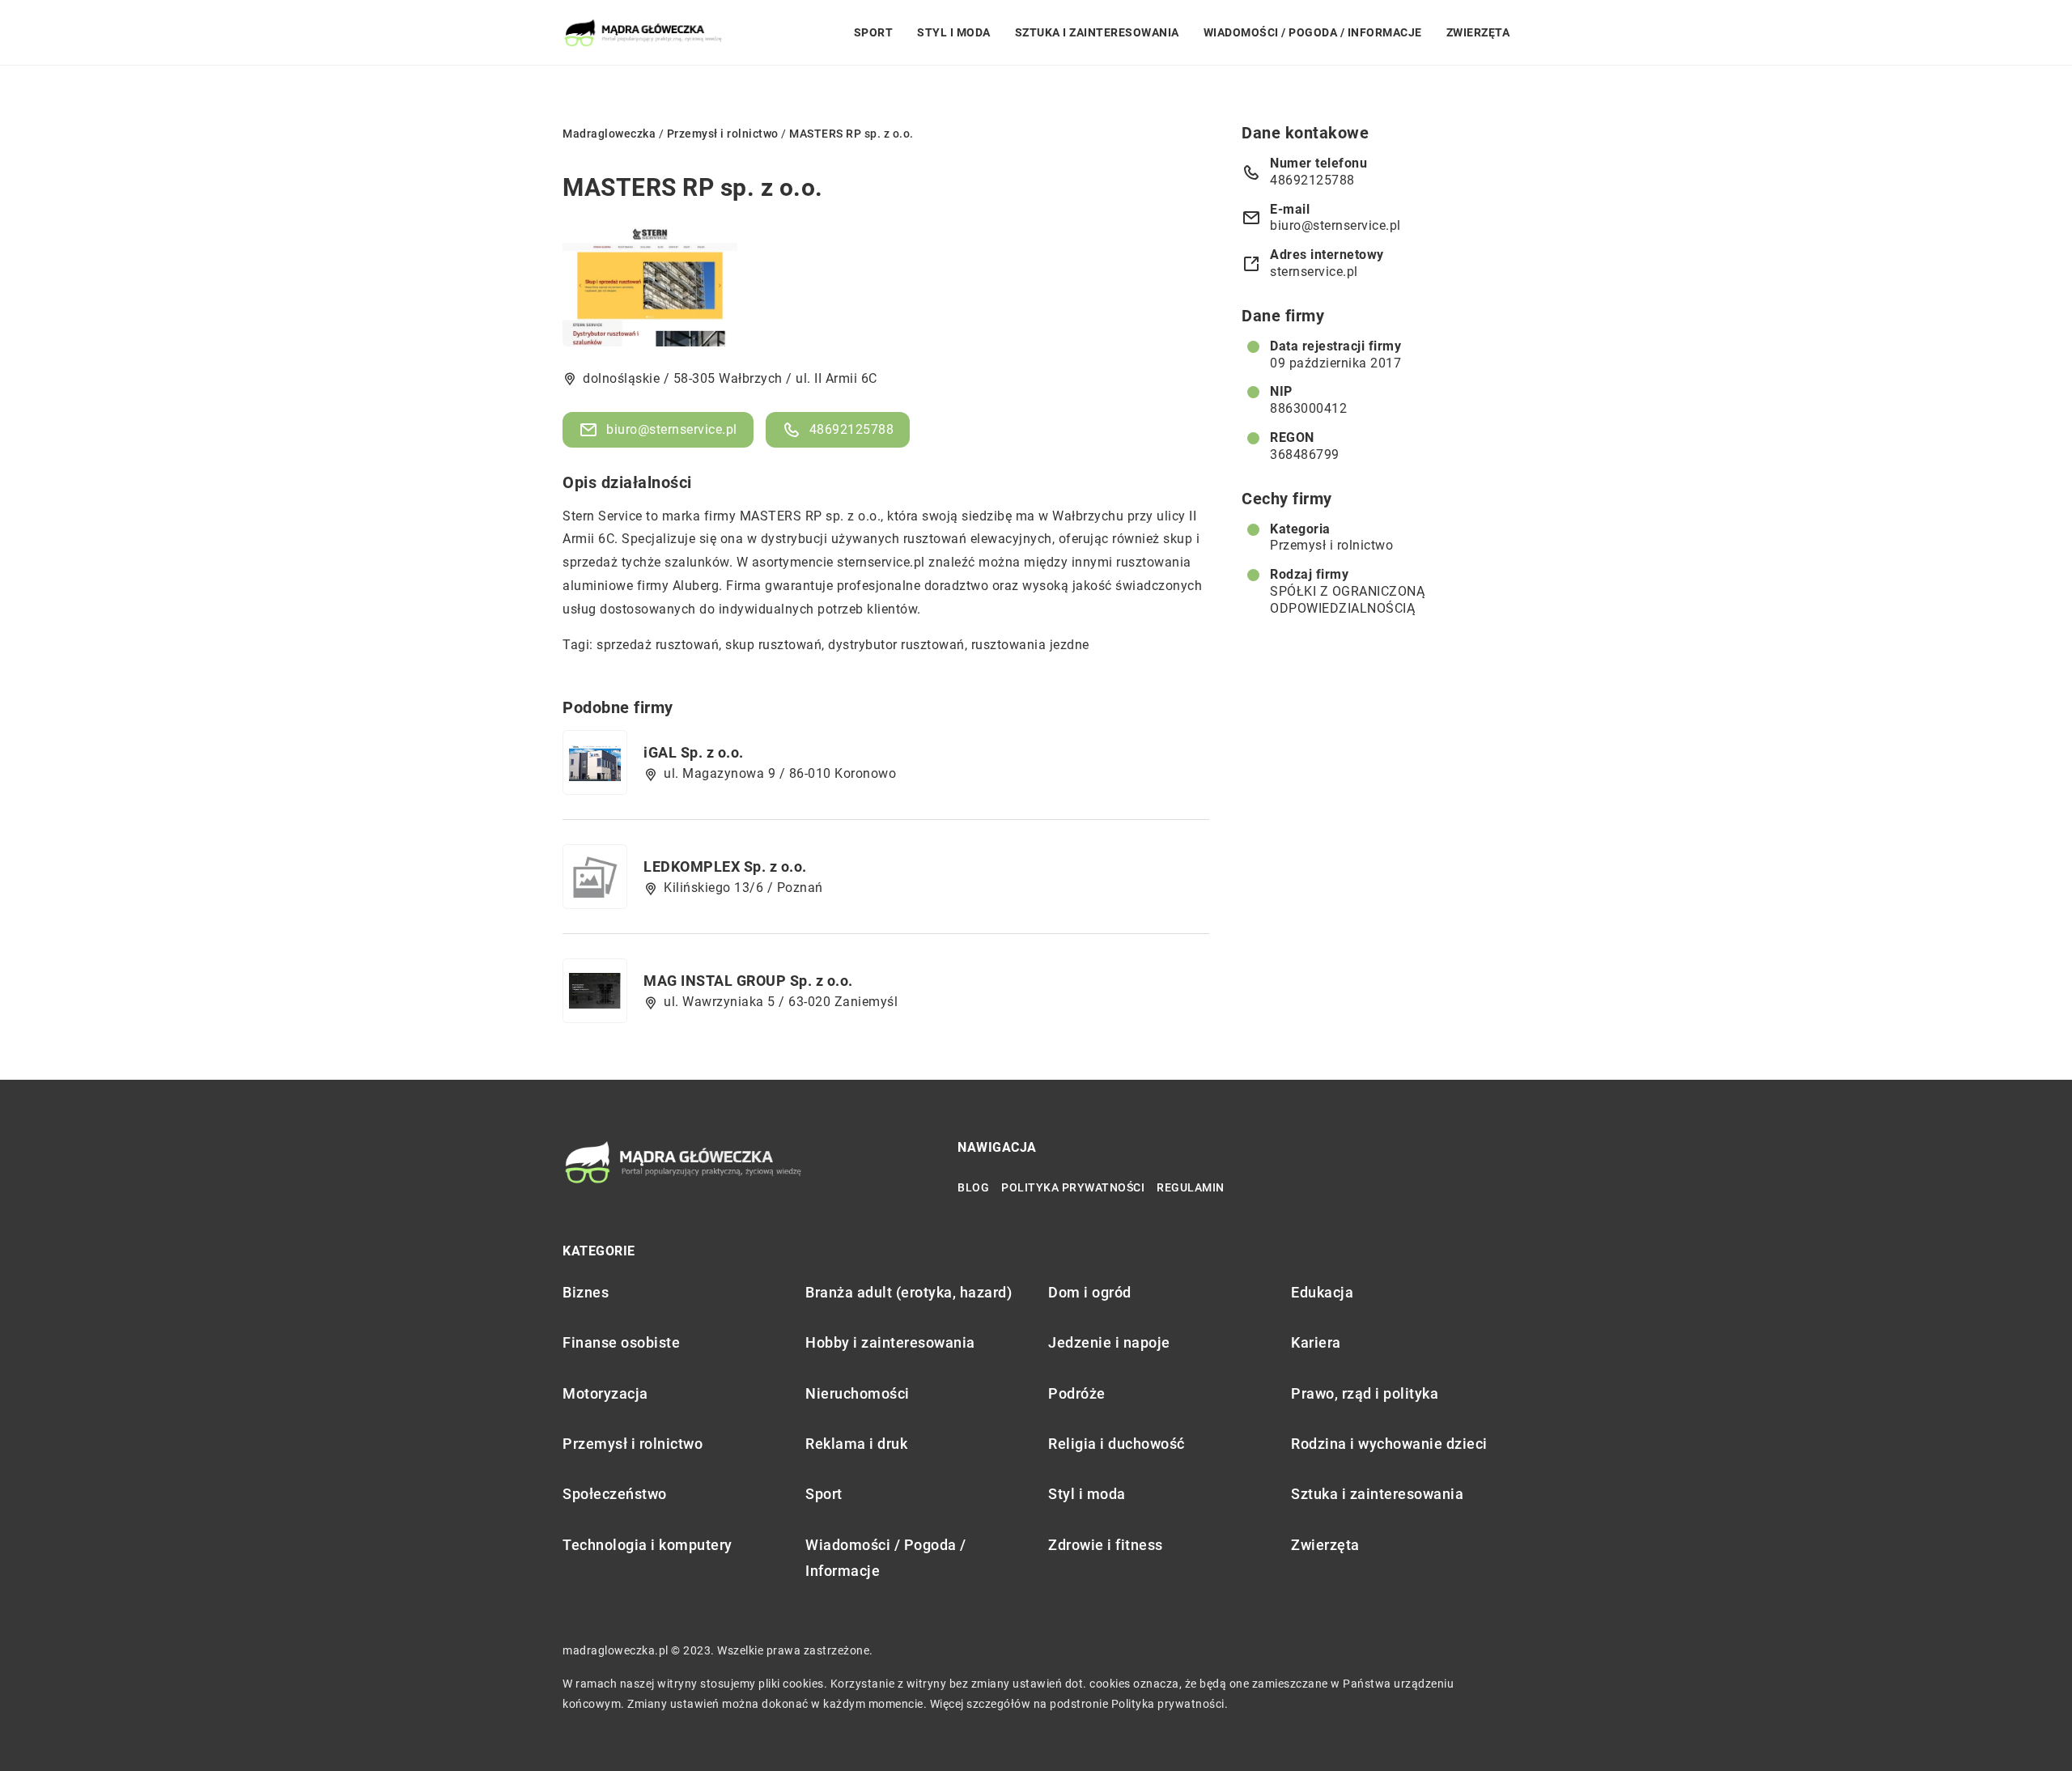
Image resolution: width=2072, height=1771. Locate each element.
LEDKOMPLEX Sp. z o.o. (725, 866)
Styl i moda (954, 32)
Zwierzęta (1478, 32)
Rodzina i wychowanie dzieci (1389, 1444)
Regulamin (1191, 1187)
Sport (874, 32)
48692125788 (852, 429)
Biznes (586, 1292)
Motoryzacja (605, 1393)
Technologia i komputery (647, 1545)
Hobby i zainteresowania (890, 1342)
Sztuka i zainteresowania (1097, 32)
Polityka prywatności (1073, 1187)
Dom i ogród (1090, 1292)
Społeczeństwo (615, 1494)
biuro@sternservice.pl (672, 429)
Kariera (1316, 1342)
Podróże (1077, 1393)
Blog (973, 1187)
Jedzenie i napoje (1109, 1342)
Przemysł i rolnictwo (1331, 545)
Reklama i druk (856, 1444)
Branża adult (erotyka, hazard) (909, 1292)
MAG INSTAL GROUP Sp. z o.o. (748, 981)
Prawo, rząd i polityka (1365, 1393)
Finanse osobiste (621, 1342)
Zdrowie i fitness (1106, 1545)
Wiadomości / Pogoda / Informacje (1313, 32)
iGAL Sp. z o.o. (694, 752)
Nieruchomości (858, 1393)
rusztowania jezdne (1030, 645)
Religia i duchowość (1117, 1444)
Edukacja (1322, 1292)
